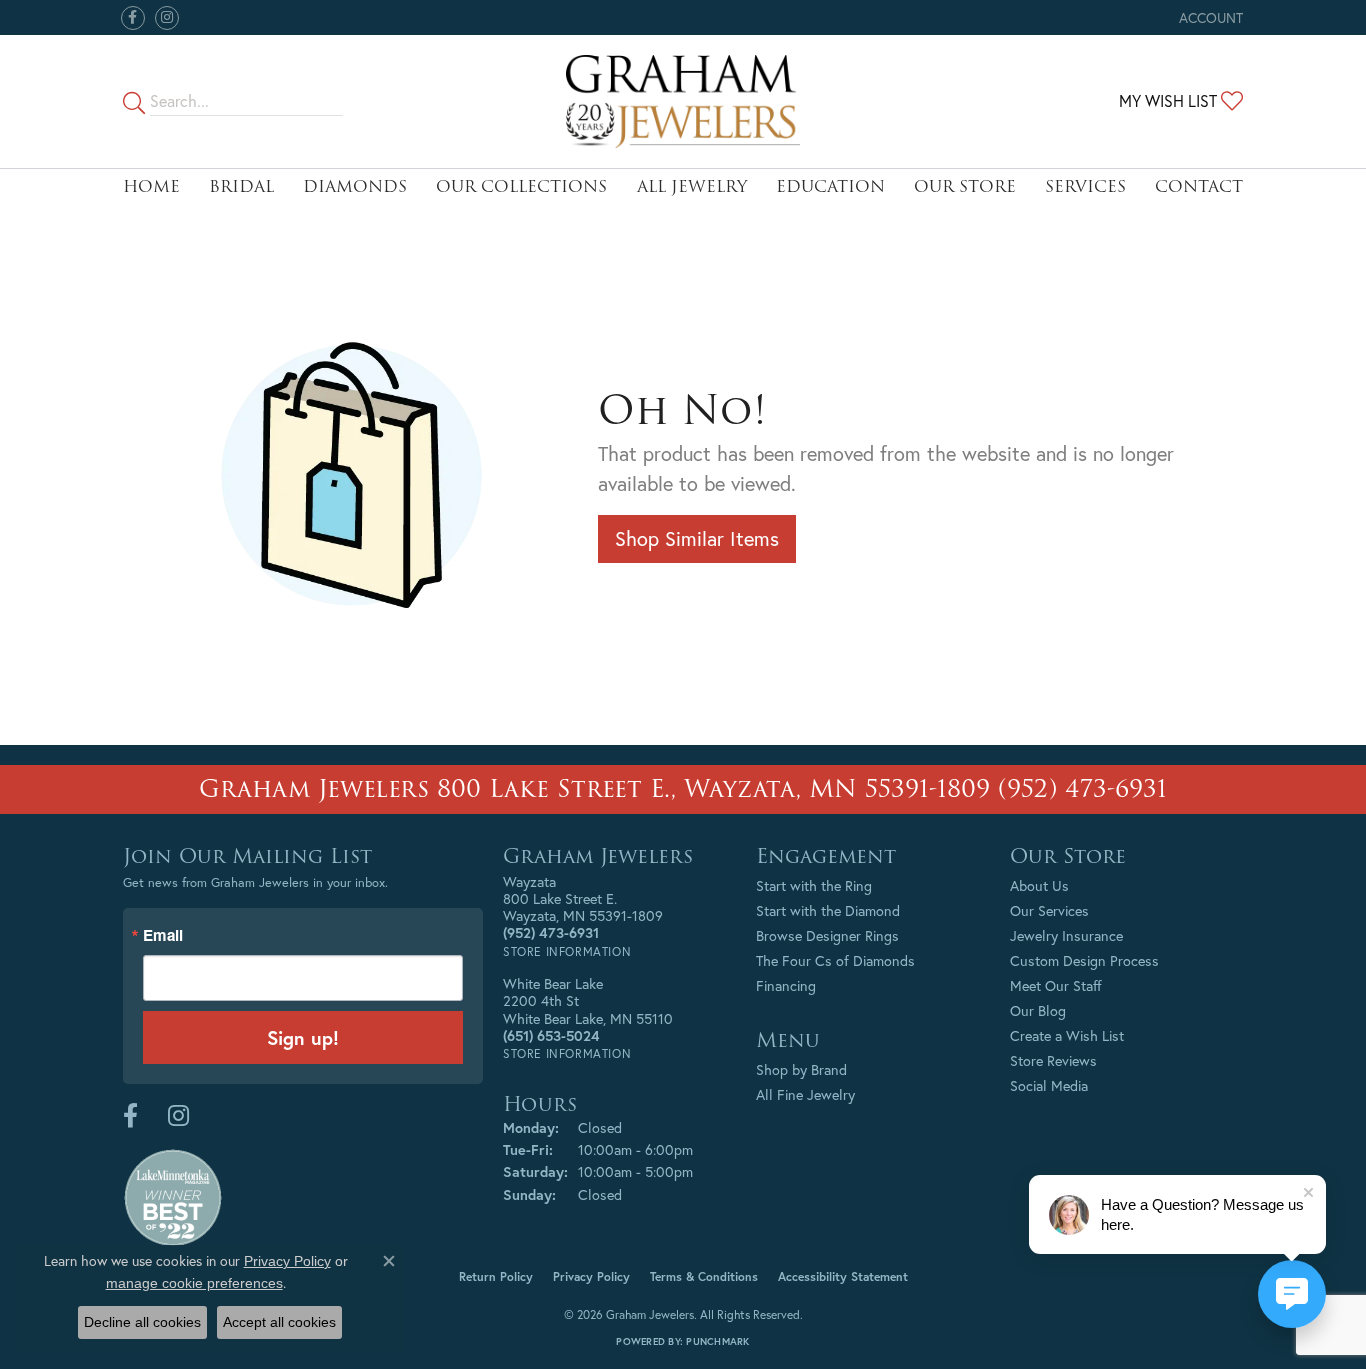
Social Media (1049, 1085)
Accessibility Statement (843, 1276)
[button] (1209, 17)
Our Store (965, 186)
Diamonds (355, 186)
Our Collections (521, 186)
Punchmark (717, 1341)
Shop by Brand (801, 1069)
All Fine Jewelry (805, 1094)
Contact (1199, 186)
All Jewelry (692, 186)
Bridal (241, 186)
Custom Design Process (1084, 960)
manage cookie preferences (194, 1283)
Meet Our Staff (1056, 985)
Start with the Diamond (828, 910)
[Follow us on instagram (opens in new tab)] (167, 18)
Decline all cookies (142, 1322)
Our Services (1049, 910)
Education (830, 186)
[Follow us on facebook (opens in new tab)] (133, 18)
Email (163, 935)
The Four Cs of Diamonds (835, 960)
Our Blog (1038, 1010)
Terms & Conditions (704, 1276)
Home (151, 186)
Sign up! (303, 1037)
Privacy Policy (591, 1276)
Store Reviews (1053, 1060)
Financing (786, 985)
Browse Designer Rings (827, 935)
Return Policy (496, 1276)
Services (1085, 186)
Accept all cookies (279, 1322)
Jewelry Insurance (1066, 935)
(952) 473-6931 (1082, 788)
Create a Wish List (1067, 1035)
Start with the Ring (814, 885)
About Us (1039, 885)
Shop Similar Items (697, 538)
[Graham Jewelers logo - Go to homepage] (683, 101)
